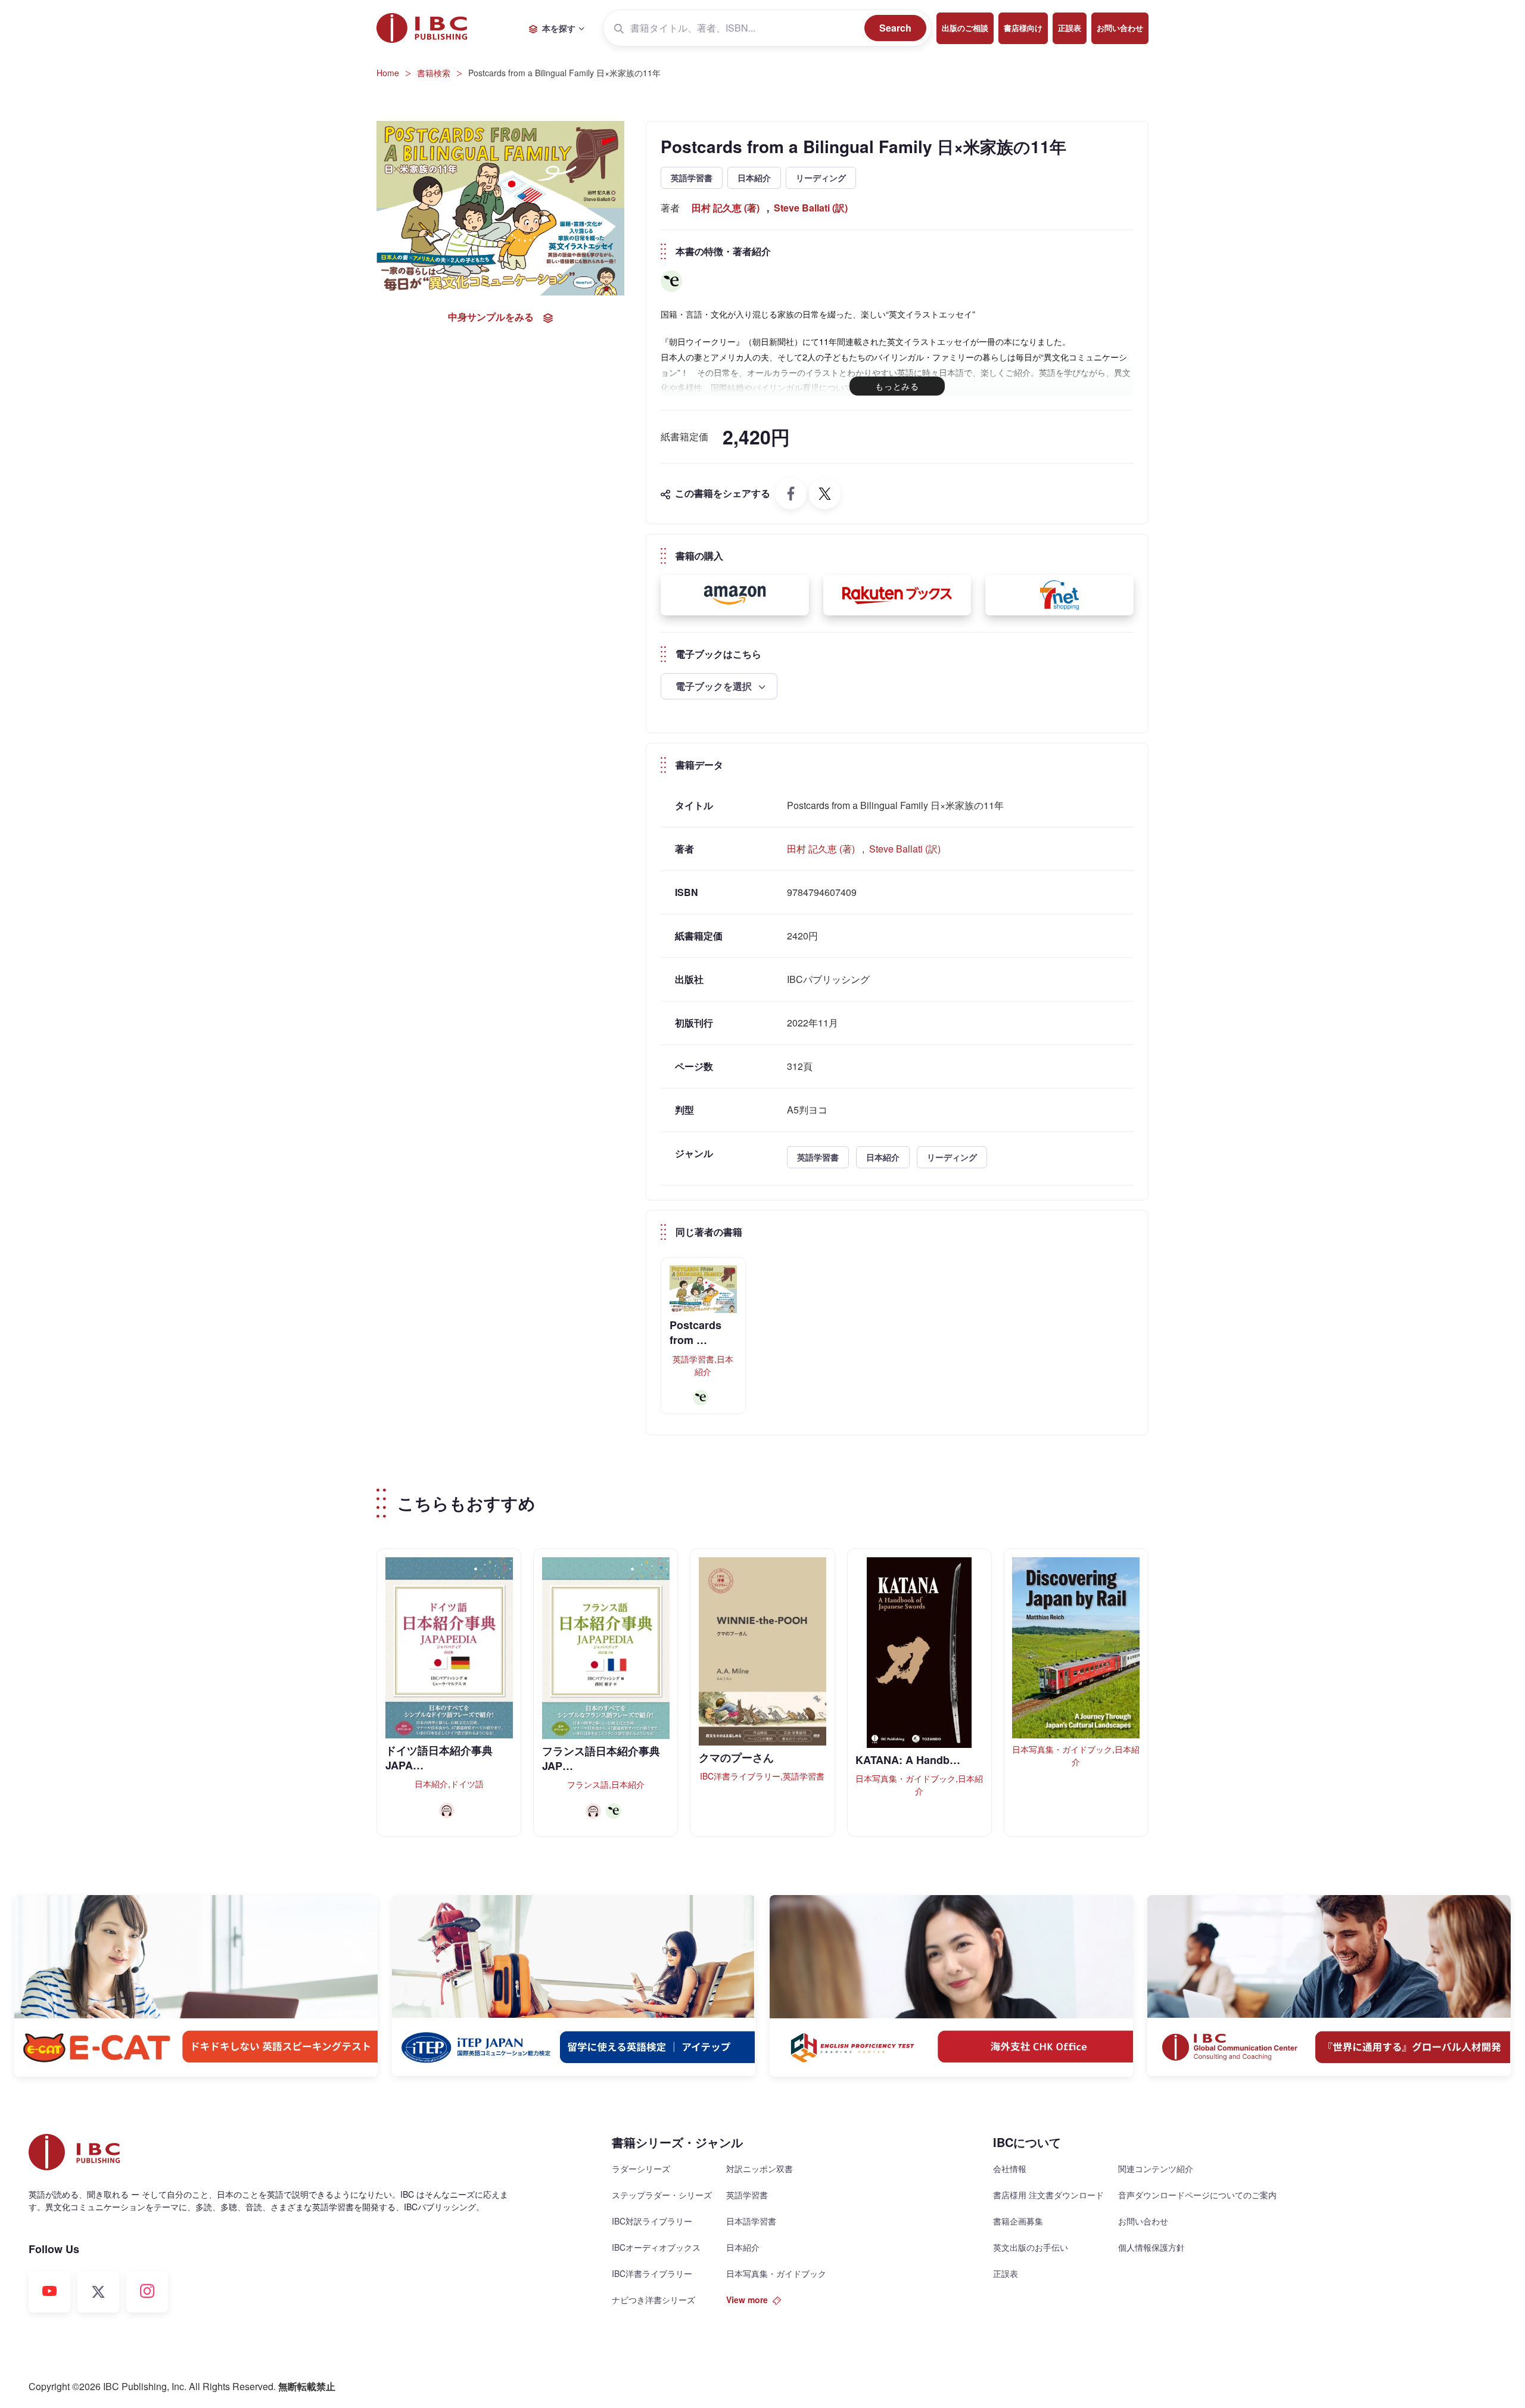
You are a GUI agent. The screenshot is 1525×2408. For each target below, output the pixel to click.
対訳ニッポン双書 (760, 2169)
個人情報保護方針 (1151, 2247)
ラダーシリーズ (641, 2169)
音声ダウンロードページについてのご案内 (1197, 2195)
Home (388, 73)
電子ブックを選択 (715, 686)
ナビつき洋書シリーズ (653, 2300)
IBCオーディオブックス (656, 2247)
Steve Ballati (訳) (811, 208)
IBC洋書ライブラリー (652, 2273)
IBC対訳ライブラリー (652, 2221)
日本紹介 (754, 178)
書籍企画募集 (1018, 2221)
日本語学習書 (751, 2221)
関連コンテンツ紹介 (1156, 2169)
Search (895, 28)
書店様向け (1023, 28)
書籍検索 (434, 73)
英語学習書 (692, 178)
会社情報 (1010, 2169)
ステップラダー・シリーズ (662, 2195)
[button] (735, 595)
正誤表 (1070, 28)
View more (747, 2300)
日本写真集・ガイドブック (776, 2273)
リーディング (821, 178)
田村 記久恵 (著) (726, 208)
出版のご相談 (965, 28)
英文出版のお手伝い (1031, 2247)
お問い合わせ (1120, 28)
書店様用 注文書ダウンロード (1048, 2195)
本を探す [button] (559, 28)
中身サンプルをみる (491, 317)
